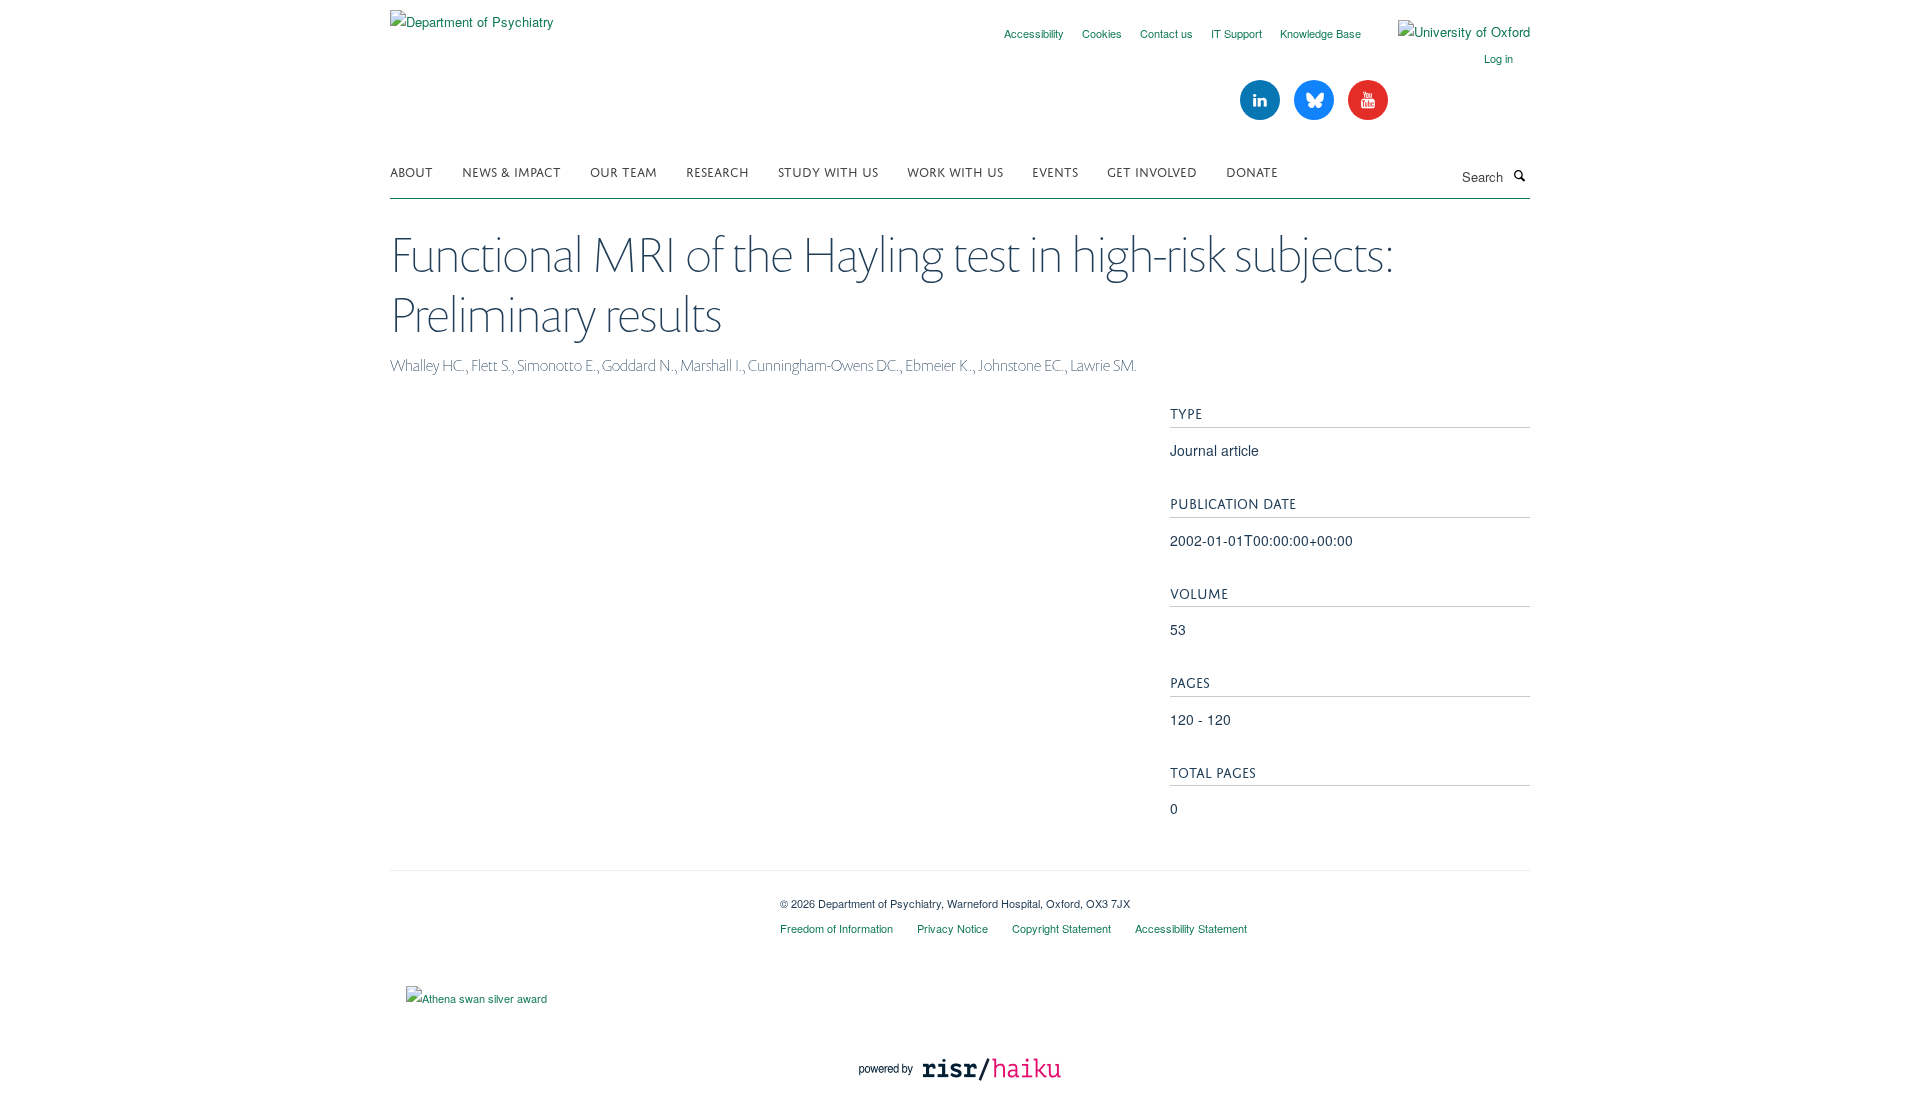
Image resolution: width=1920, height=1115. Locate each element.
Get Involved (1152, 170)
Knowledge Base (1320, 33)
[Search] (1519, 175)
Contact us (1166, 33)
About (411, 170)
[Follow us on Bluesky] (1316, 100)
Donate (1252, 170)
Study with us (828, 170)
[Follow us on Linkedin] (1262, 100)
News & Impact (511, 170)
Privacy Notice (952, 928)
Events (1055, 170)
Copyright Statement (1061, 928)
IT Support (1236, 33)
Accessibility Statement (1191, 928)
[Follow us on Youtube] (1368, 100)
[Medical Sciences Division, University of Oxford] (570, 896)
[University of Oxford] (1449, 32)
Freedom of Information (836, 928)
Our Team (623, 170)
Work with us (955, 170)
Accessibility (1034, 33)
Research (717, 170)
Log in (1498, 58)
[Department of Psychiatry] (472, 14)
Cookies (1102, 33)
